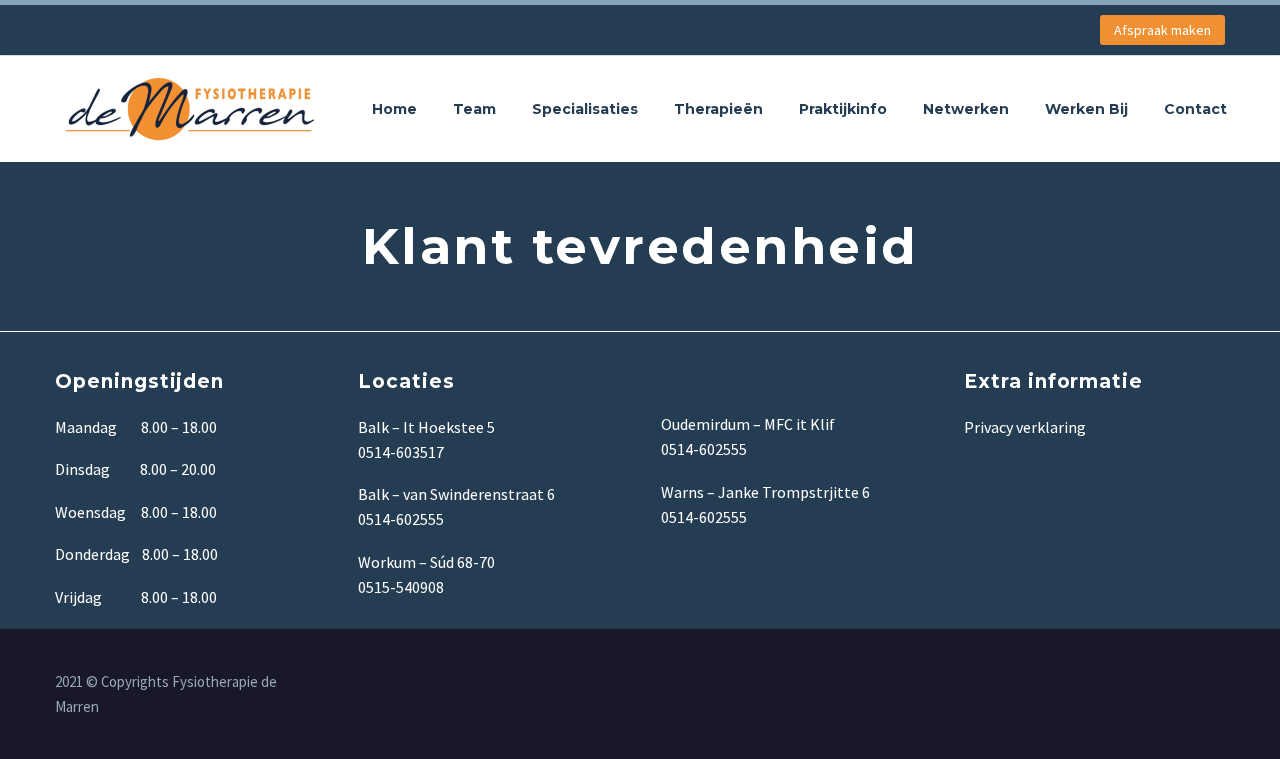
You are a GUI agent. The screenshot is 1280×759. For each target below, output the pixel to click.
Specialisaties (585, 109)
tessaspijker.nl (1015, 494)
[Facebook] (1219, 683)
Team (474, 109)
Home (394, 109)
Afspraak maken (1162, 30)
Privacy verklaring (1025, 427)
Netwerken (966, 109)
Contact (1195, 109)
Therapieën (718, 109)
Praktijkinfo (843, 109)
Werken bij (1086, 109)
